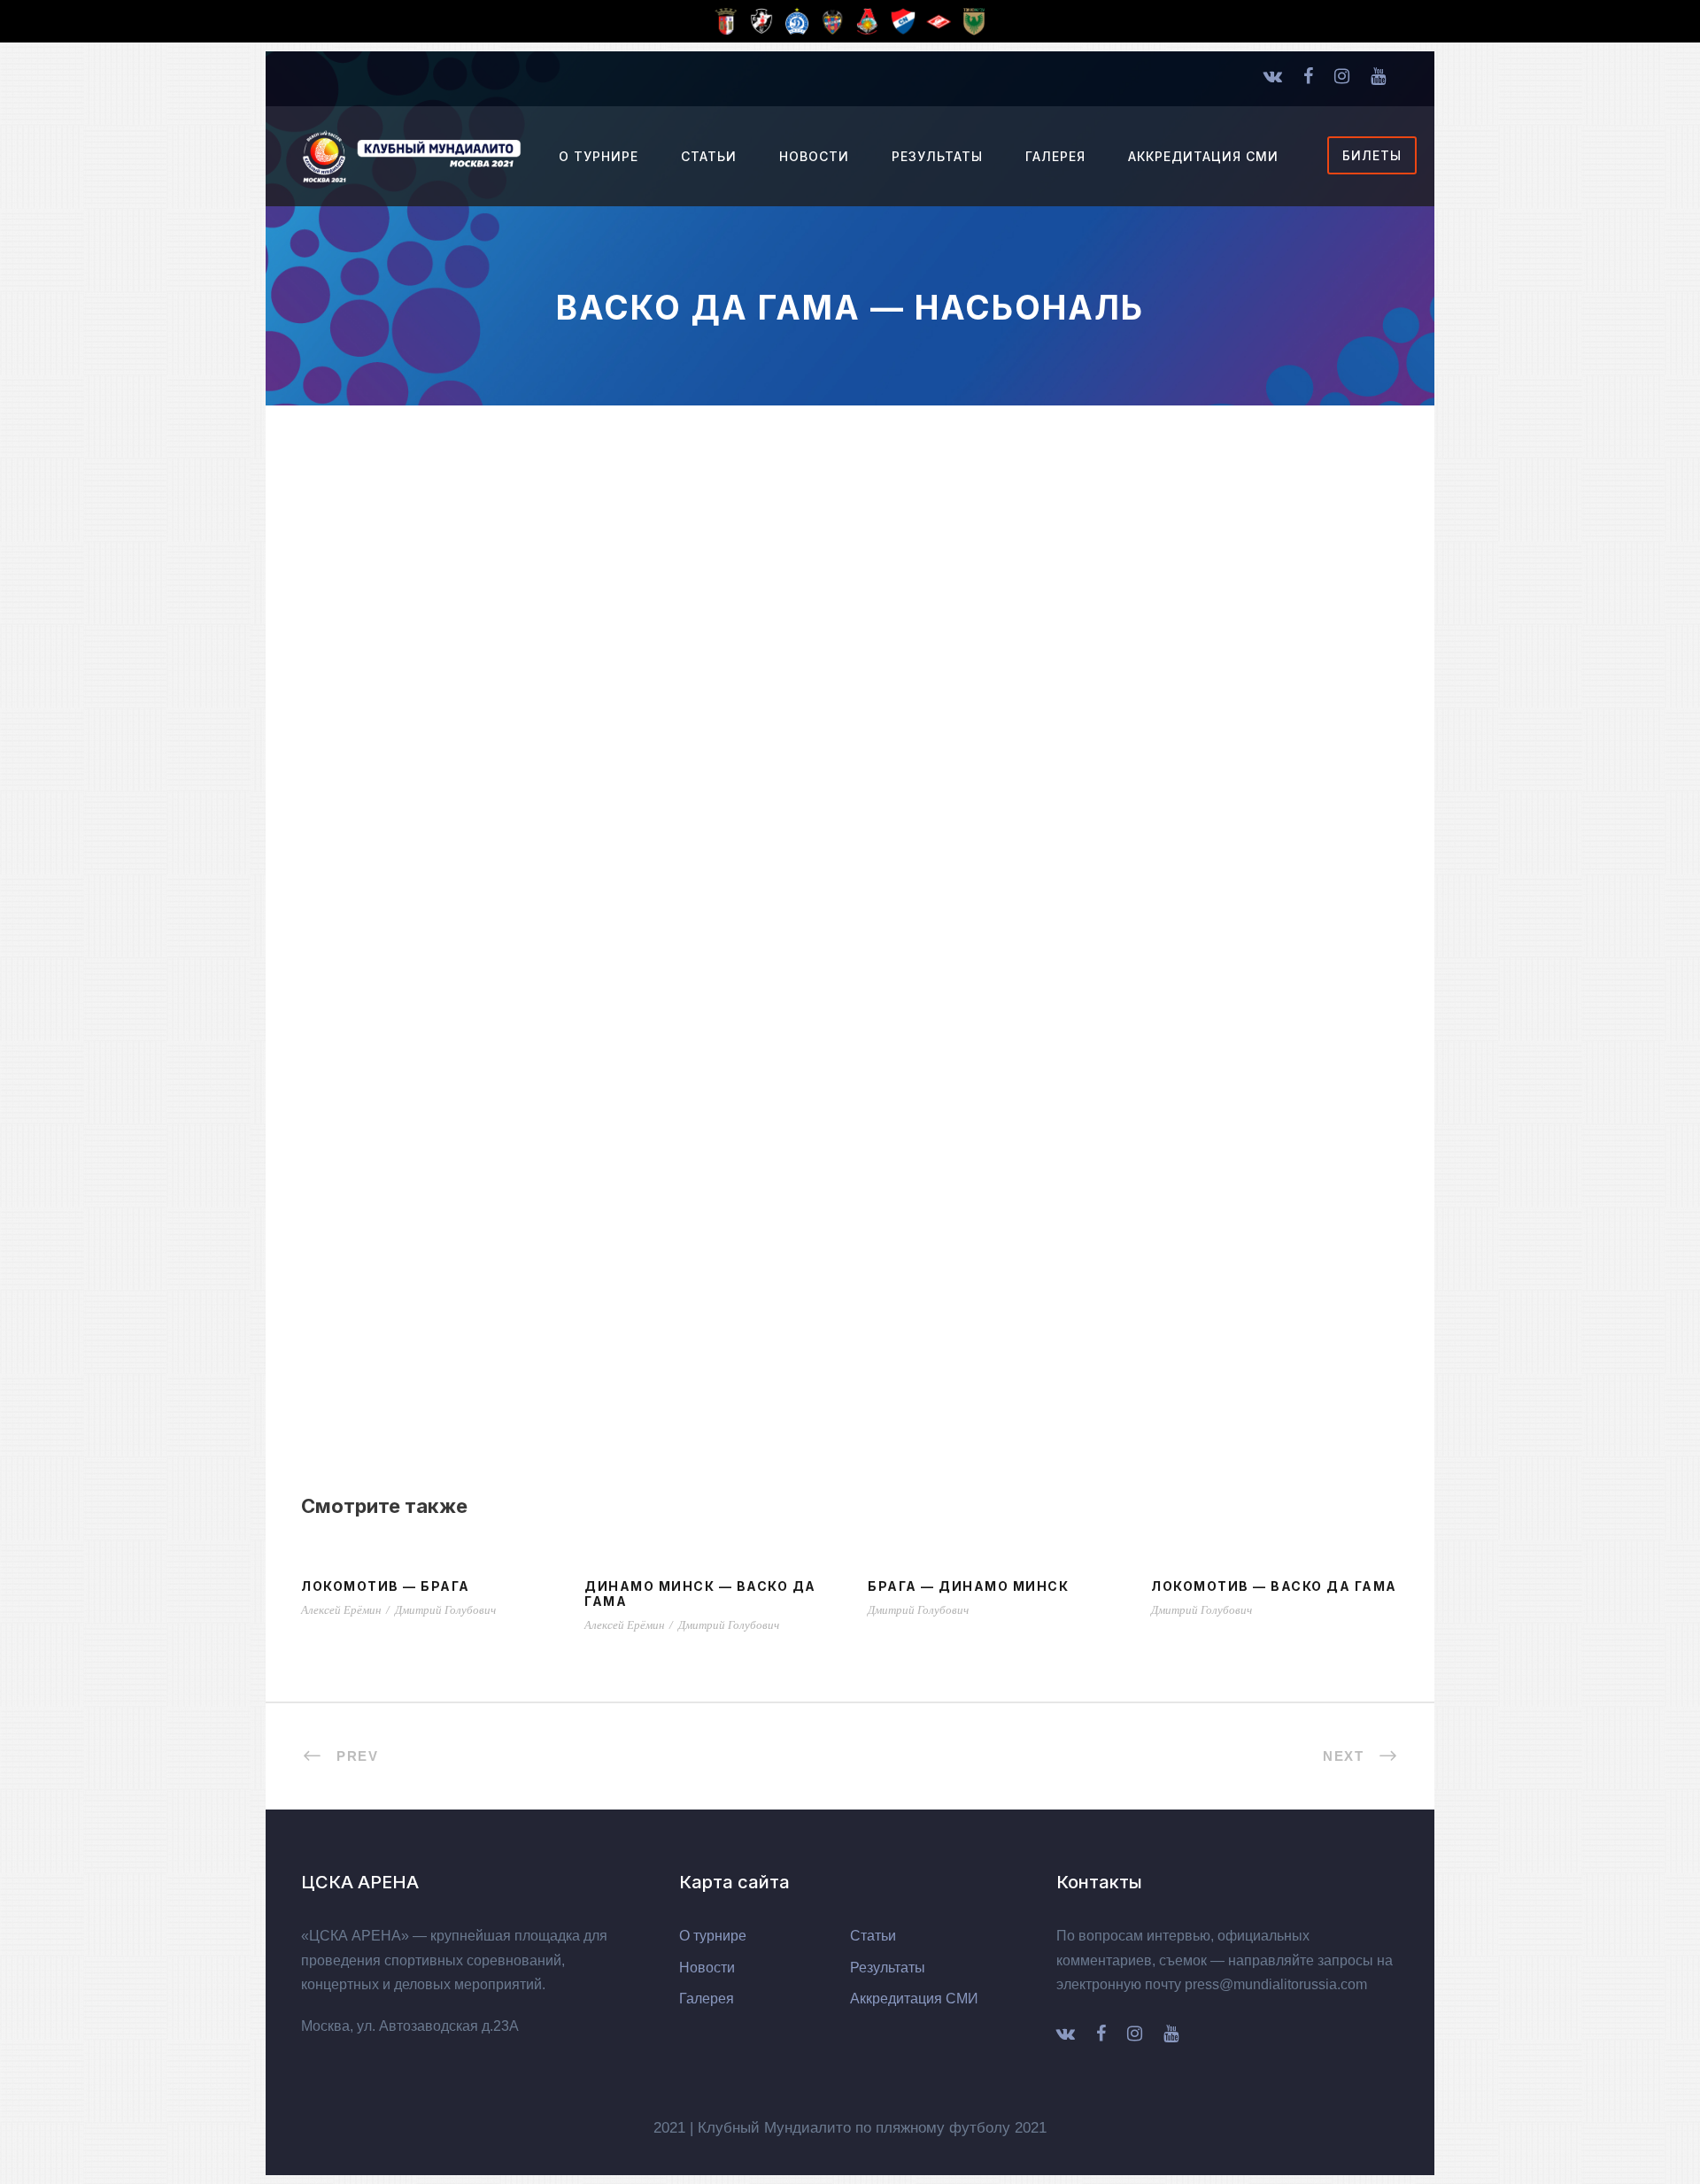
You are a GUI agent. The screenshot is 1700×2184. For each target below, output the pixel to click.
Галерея (1055, 156)
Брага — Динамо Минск (968, 1586)
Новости (814, 156)
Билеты (1372, 155)
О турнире (599, 156)
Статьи (709, 156)
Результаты (937, 156)
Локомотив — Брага (386, 1586)
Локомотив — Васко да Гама (1274, 1586)
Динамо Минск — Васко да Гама (700, 1594)
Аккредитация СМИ (1203, 156)
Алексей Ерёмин (341, 1610)
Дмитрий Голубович (445, 1610)
